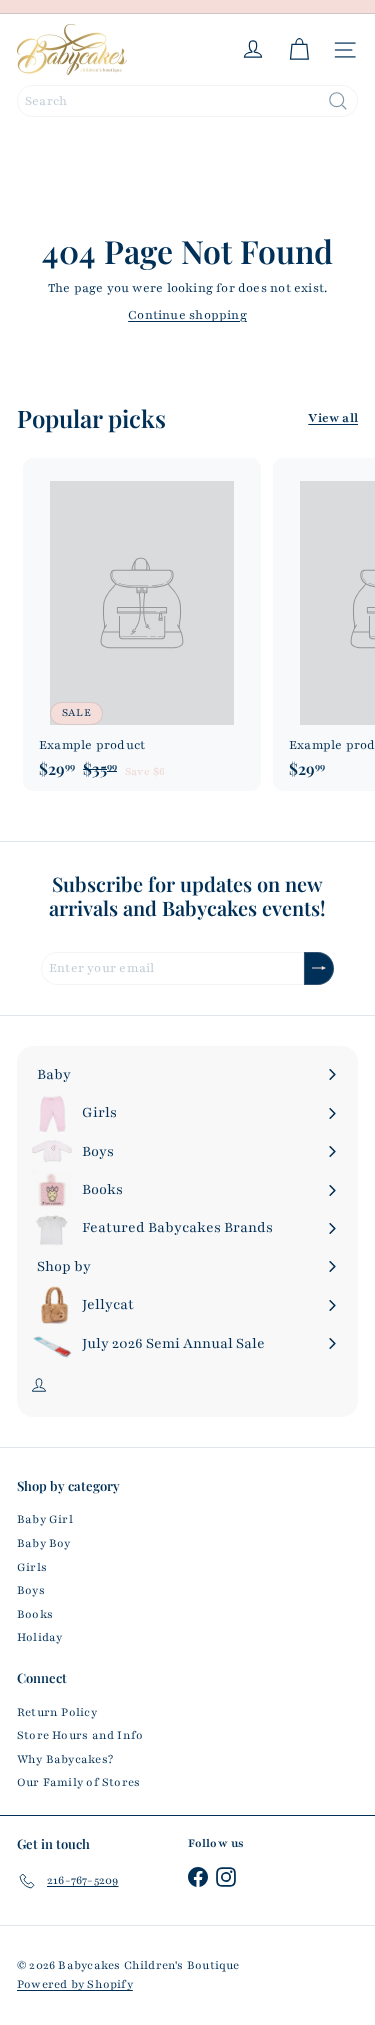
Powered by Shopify (75, 1984)
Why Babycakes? (65, 1759)
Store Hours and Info (80, 1735)
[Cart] (299, 50)
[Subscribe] (319, 968)
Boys (31, 1590)
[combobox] (187, 101)
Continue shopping (187, 315)
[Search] (338, 101)
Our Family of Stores (78, 1782)
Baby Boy (44, 1543)
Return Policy (57, 1712)
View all (333, 418)
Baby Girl (45, 1519)
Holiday (39, 1637)
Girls (32, 1567)
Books (35, 1614)
